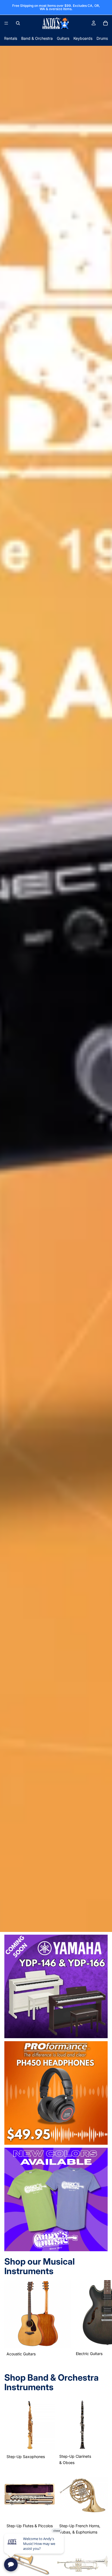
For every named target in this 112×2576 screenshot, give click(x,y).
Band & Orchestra (37, 38)
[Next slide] (101, 2319)
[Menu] (6, 23)
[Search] (18, 23)
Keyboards (83, 38)
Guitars (63, 38)
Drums (102, 38)
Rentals (11, 38)
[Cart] (105, 23)
